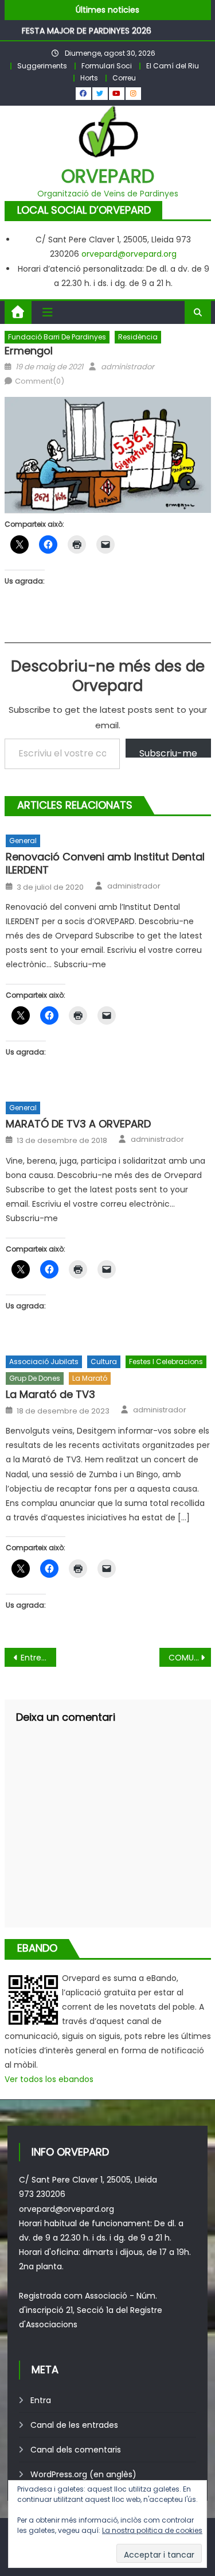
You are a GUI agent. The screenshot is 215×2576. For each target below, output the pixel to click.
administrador (128, 367)
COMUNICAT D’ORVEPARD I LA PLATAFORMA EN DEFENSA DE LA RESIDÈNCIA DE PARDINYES (190, 1658)
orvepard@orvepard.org (129, 254)
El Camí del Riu (173, 66)
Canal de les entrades (74, 2425)
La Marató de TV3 (50, 1394)
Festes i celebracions (166, 1362)
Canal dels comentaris (76, 2450)
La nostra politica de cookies (152, 2530)
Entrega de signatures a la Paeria (38, 1658)
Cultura (104, 1362)
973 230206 (42, 2194)
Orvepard (108, 176)
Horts (89, 78)
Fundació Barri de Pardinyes (57, 337)
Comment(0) (40, 381)
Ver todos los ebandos (49, 2079)
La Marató (90, 1378)
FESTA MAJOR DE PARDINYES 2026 (87, 30)
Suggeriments (42, 66)
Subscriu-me (168, 752)
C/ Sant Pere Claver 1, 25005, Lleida (88, 2180)
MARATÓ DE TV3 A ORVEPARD (78, 1124)
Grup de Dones (35, 1378)
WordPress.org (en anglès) (83, 2474)
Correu (124, 78)
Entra (41, 2400)
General (23, 841)
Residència (138, 337)
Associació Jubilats (44, 1362)
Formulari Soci (107, 66)
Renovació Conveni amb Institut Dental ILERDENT (105, 864)
